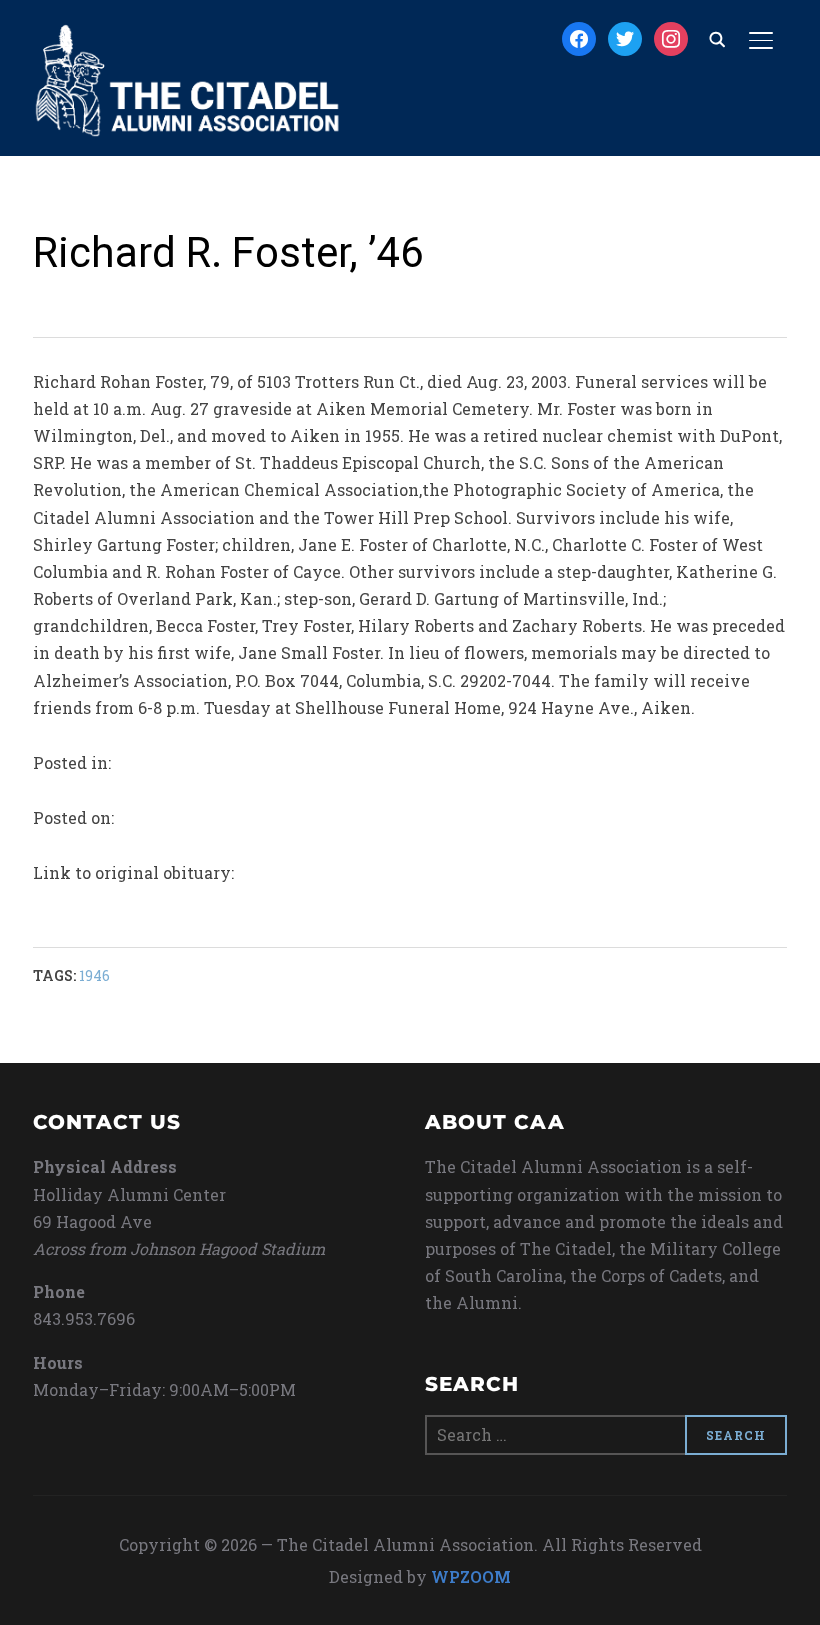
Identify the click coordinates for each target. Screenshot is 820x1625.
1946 (94, 975)
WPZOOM (471, 1576)
